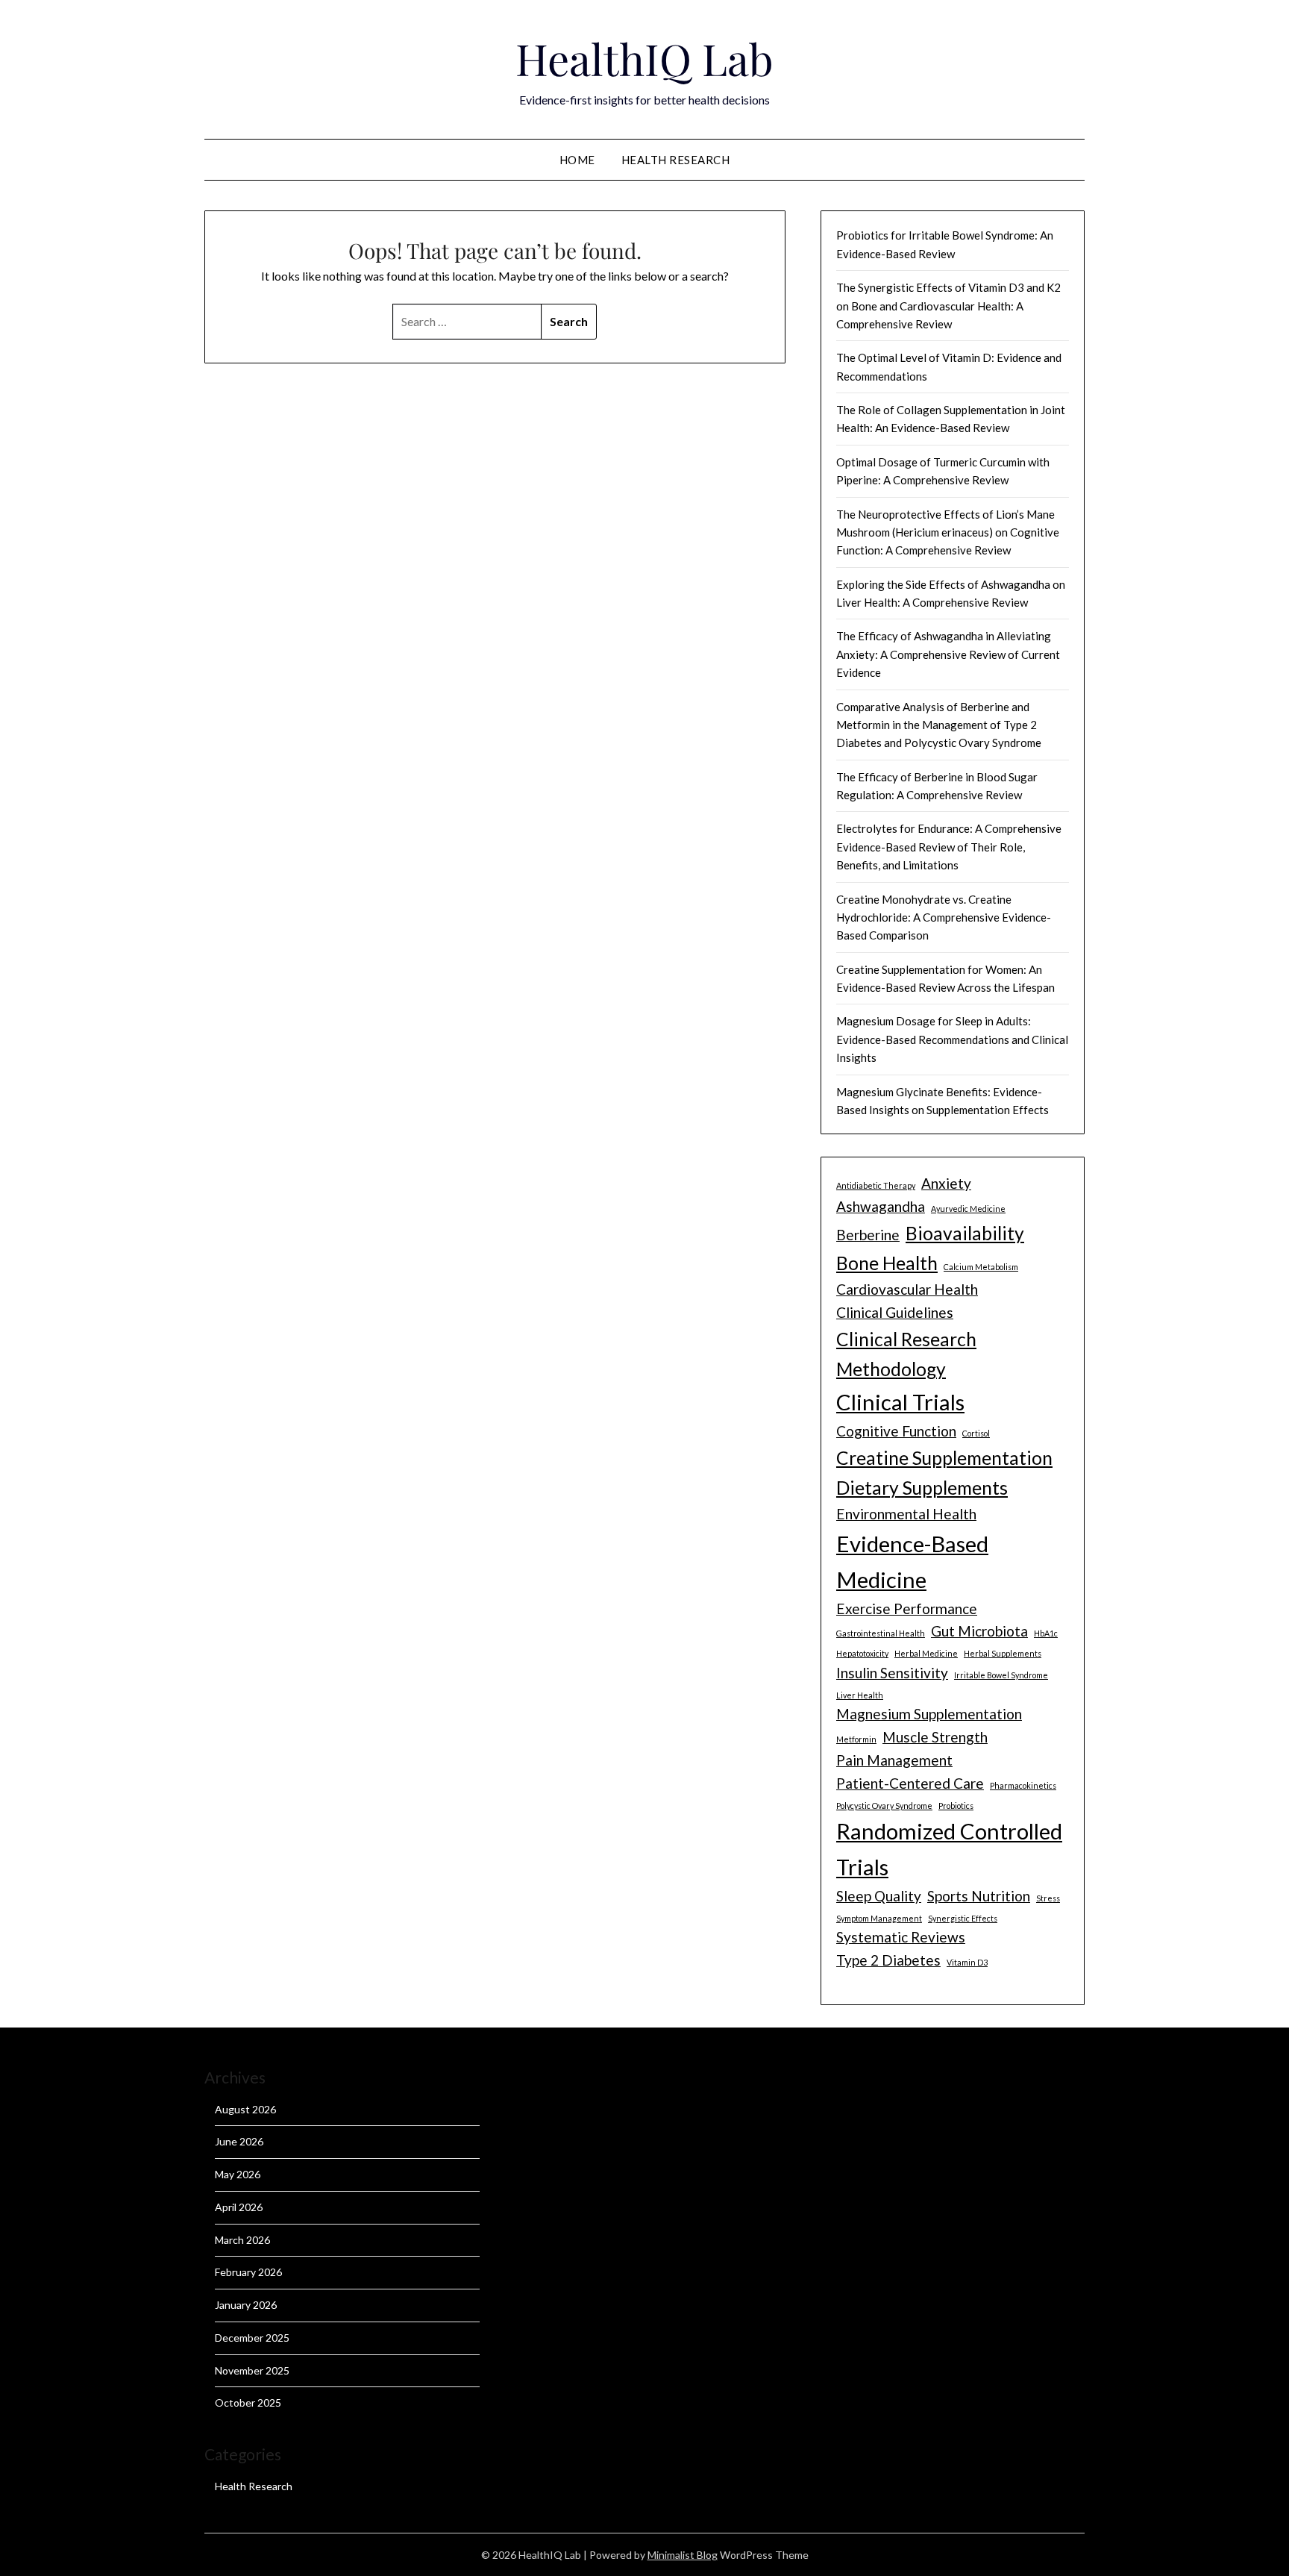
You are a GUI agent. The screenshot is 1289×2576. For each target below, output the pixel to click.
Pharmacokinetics (1023, 1785)
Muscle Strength (935, 1737)
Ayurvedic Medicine (968, 1209)
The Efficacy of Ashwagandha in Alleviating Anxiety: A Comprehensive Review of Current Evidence (948, 654)
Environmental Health (906, 1514)
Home (577, 160)
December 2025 (252, 2338)
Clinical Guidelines (895, 1312)
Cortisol (976, 1433)
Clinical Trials (900, 1402)
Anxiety (946, 1183)
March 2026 (242, 2240)
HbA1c (1046, 1633)
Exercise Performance (907, 1609)
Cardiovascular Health (907, 1289)
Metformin (856, 1739)
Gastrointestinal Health (881, 1633)
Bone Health (887, 1263)
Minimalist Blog (683, 2555)
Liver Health (860, 1695)
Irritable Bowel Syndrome (1001, 1675)
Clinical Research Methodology (906, 1354)
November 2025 (252, 2370)
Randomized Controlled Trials (949, 1849)
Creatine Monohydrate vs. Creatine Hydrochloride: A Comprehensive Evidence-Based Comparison (944, 917)
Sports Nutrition (979, 1896)
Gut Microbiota (979, 1631)
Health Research (676, 160)
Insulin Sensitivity (892, 1673)
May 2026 (238, 2174)
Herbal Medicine (926, 1653)
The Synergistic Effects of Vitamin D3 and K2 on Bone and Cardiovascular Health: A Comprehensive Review (948, 306)
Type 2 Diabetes (888, 1960)
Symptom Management (879, 1918)
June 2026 (239, 2141)
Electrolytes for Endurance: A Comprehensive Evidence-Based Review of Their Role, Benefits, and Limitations (949, 847)
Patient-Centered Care (910, 1783)
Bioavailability (965, 1233)
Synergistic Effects (963, 1918)
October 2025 (248, 2403)
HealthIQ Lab (644, 58)
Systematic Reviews (901, 1937)
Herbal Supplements (1003, 1653)
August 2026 (245, 2109)
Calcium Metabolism (981, 1267)
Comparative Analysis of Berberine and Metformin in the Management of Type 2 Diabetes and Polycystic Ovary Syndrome (939, 725)
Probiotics (956, 1806)
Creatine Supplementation (944, 1458)
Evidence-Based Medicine (912, 1561)
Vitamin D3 (967, 1962)
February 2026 (248, 2272)
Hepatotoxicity (862, 1653)
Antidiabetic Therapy (876, 1185)
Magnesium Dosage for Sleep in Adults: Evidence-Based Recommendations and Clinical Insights (952, 1039)
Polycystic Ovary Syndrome (884, 1806)
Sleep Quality (879, 1896)
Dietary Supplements (922, 1488)
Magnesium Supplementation (929, 1714)
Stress (1048, 1898)
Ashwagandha (881, 1206)
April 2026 (239, 2207)
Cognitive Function (896, 1431)
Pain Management (894, 1760)
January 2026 (246, 2305)
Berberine (868, 1235)
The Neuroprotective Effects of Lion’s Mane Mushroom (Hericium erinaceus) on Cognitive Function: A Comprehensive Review (948, 532)
